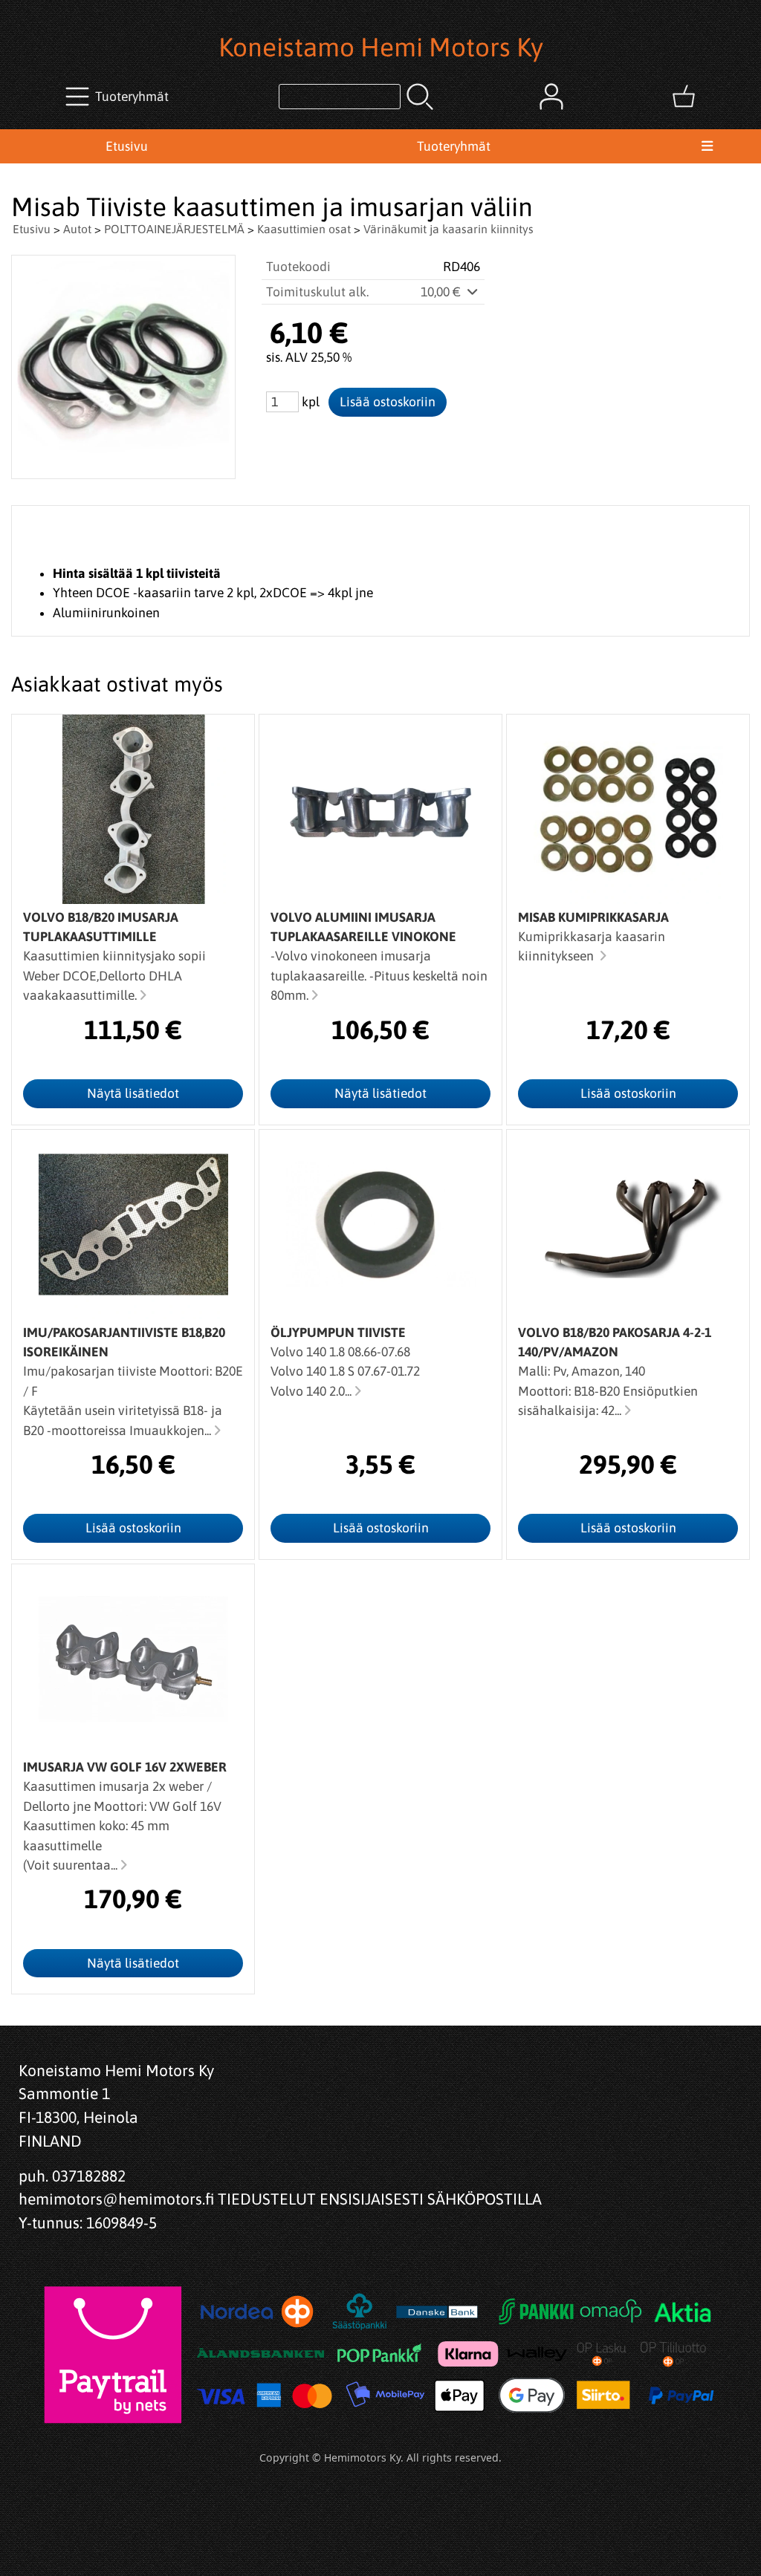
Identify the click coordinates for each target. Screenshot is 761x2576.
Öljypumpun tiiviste (338, 1333)
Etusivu (127, 146)
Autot (77, 229)
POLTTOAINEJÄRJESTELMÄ (174, 229)
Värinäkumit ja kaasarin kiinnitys (448, 229)
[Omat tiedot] (551, 97)
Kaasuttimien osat (304, 229)
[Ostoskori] (684, 97)
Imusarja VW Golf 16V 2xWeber (125, 1767)
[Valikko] (707, 146)
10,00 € (442, 292)
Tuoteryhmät (454, 146)
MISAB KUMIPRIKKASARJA (593, 917)
